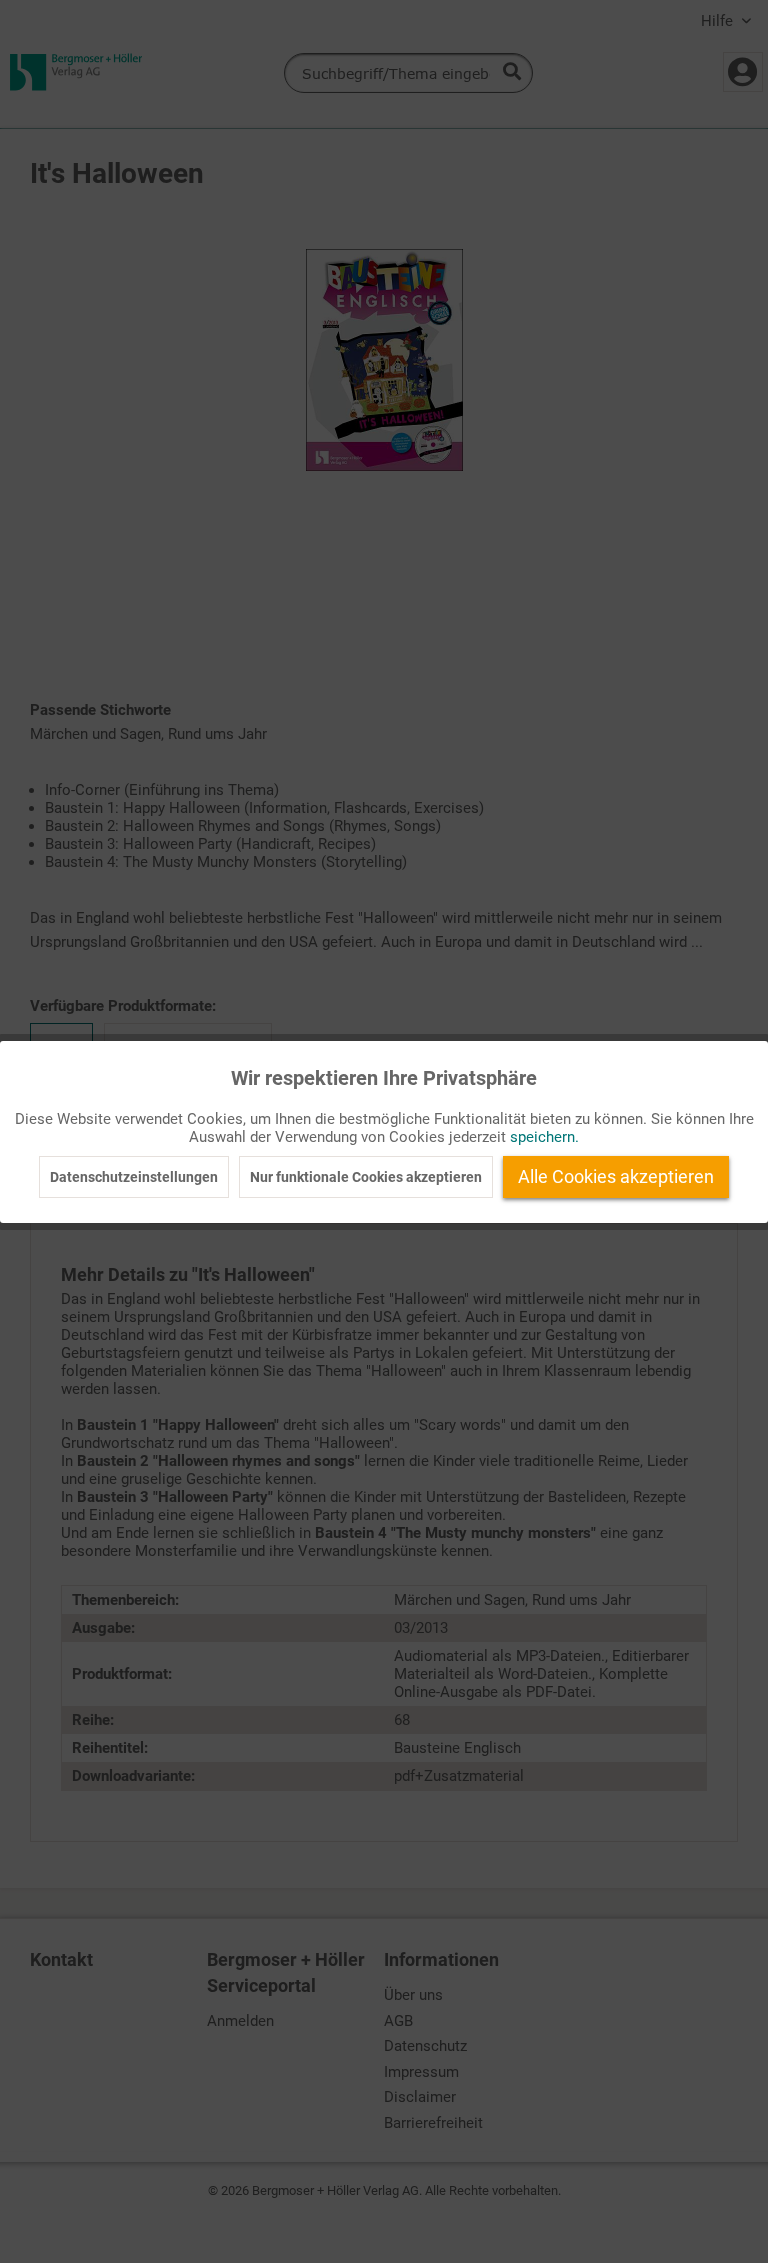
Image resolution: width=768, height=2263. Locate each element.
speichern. (544, 1137)
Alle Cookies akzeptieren (616, 1176)
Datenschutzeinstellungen (134, 1177)
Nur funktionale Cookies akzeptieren (366, 1177)
